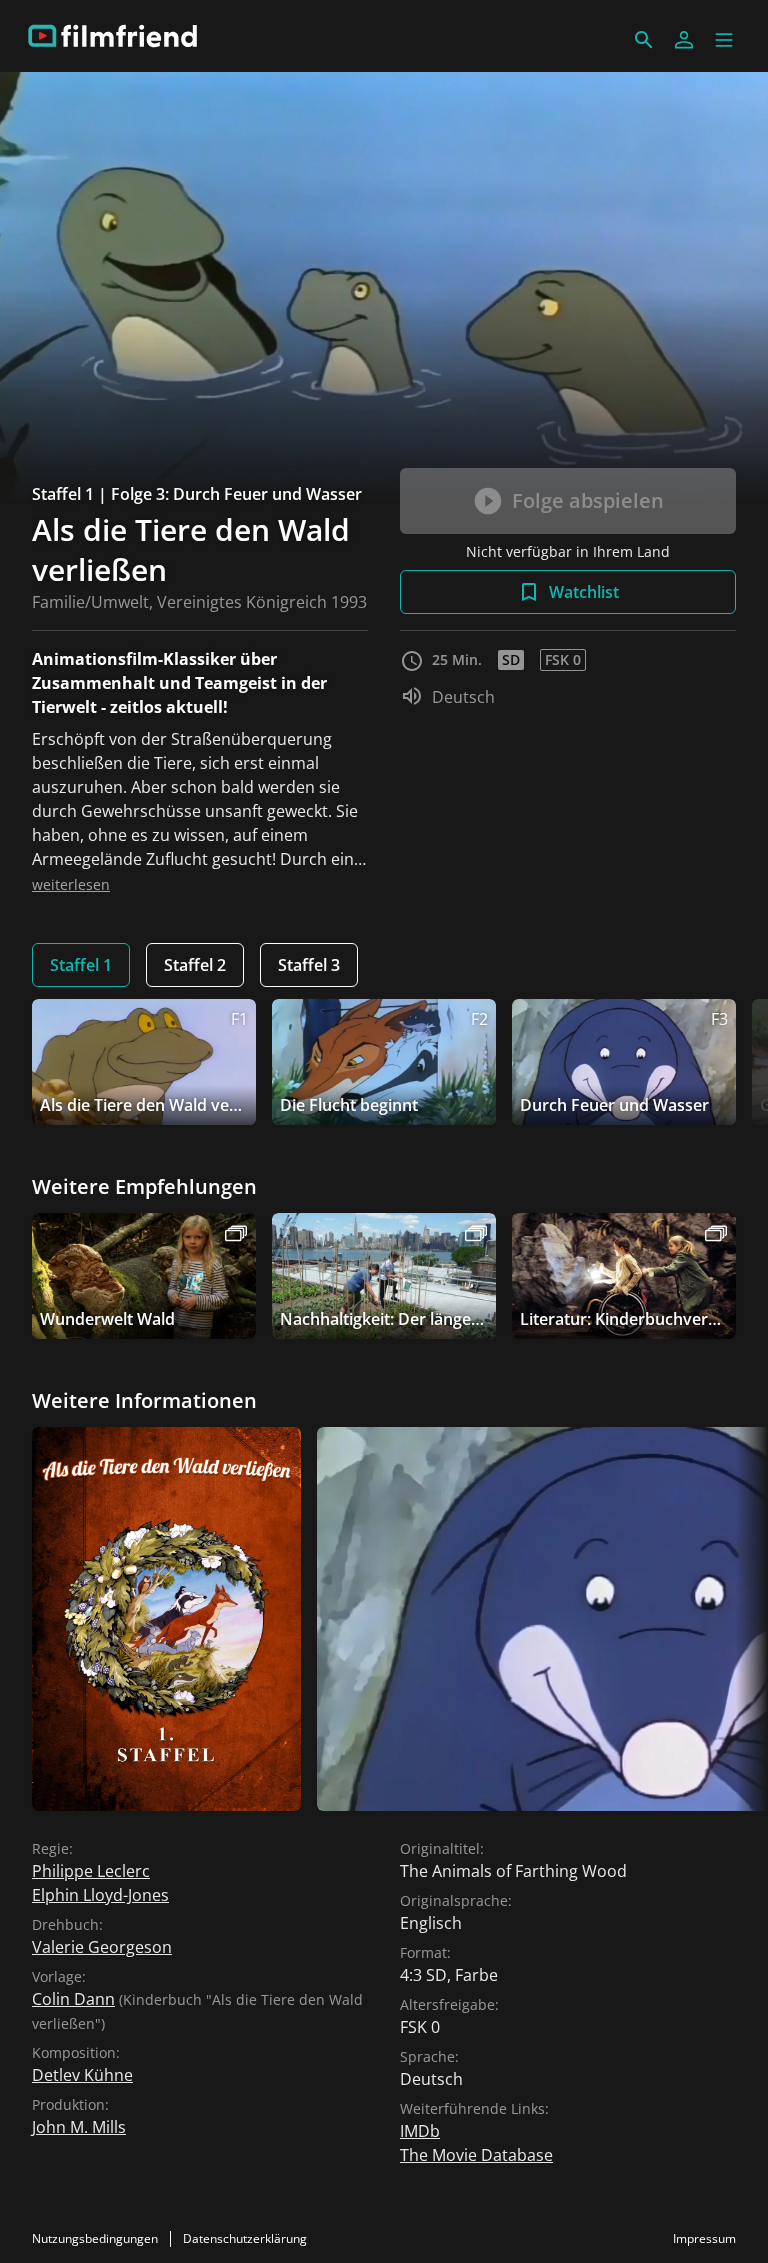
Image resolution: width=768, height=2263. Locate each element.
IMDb (420, 2131)
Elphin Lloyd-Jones (100, 1895)
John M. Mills (79, 2127)
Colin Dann (73, 1999)
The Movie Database (476, 2155)
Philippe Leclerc (91, 1871)
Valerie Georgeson (102, 1947)
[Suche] (644, 40)
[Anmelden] (684, 40)
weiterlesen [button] (71, 884)
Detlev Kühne (82, 2075)
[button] (724, 40)
